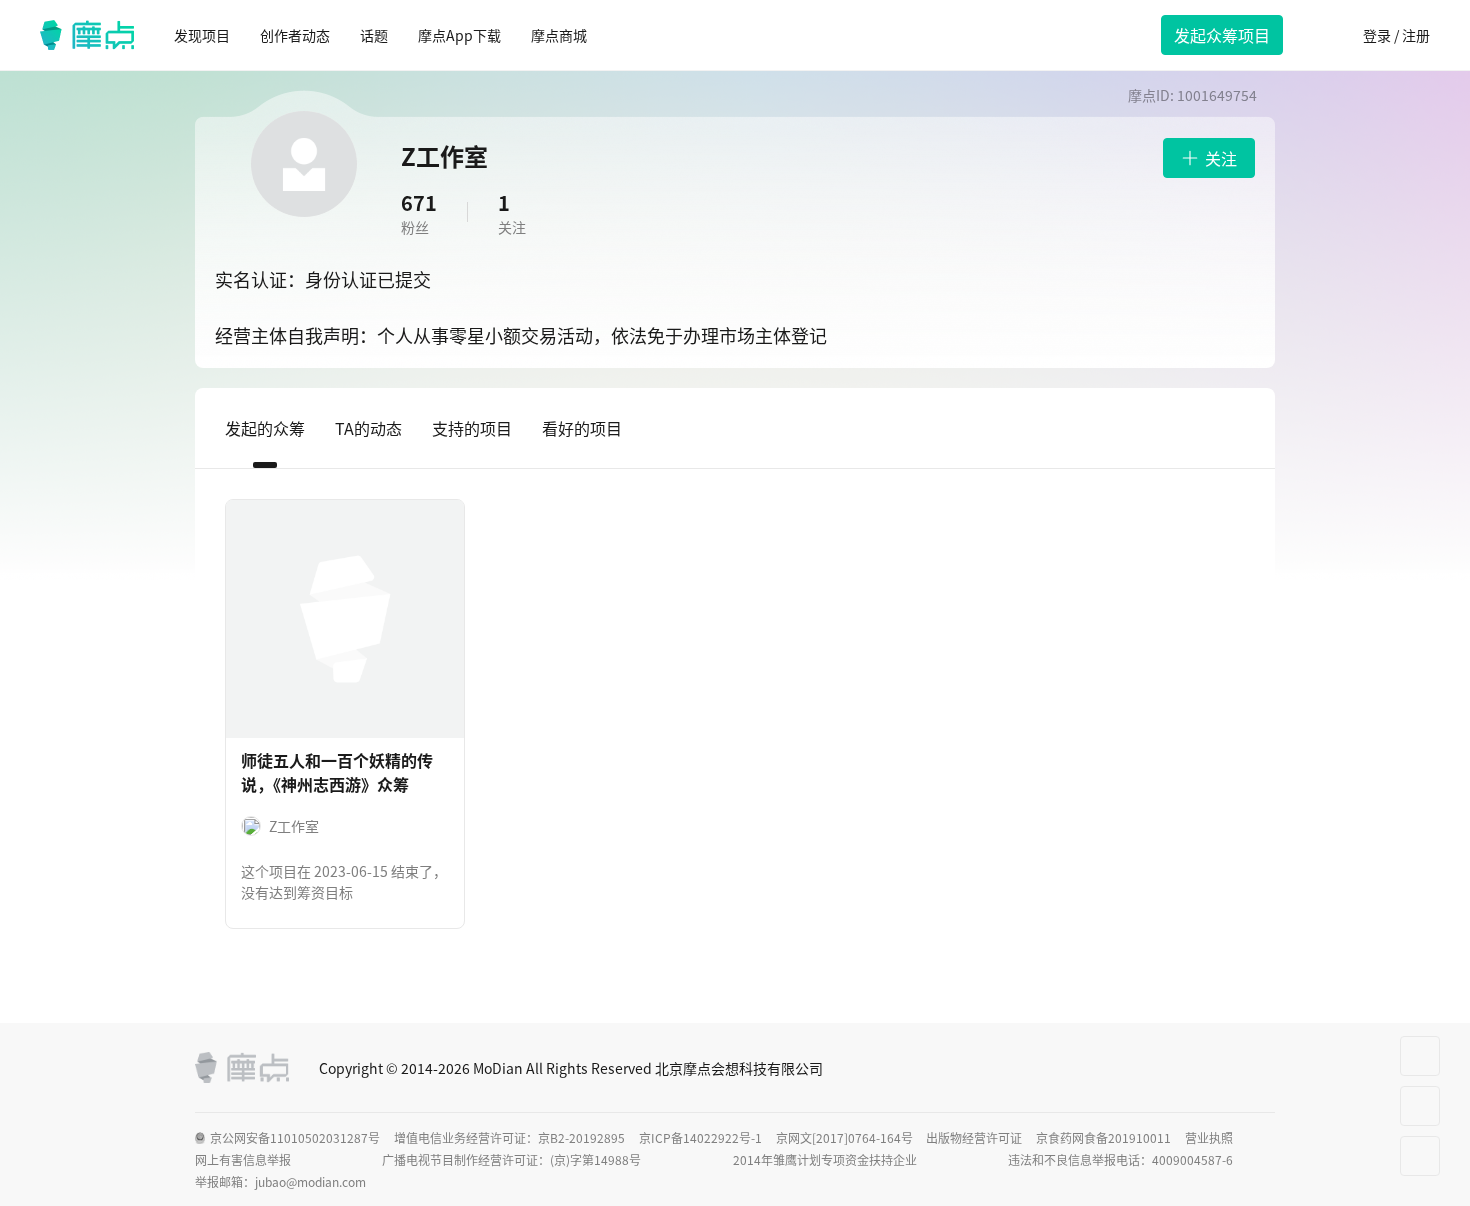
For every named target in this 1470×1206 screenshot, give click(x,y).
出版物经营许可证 (974, 1138)
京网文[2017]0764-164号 (844, 1138)
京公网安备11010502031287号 (295, 1138)
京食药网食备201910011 (1103, 1138)
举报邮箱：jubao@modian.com (280, 1182)
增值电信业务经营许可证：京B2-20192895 (509, 1138)
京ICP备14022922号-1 (700, 1138)
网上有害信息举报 (243, 1160)
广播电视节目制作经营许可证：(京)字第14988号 (511, 1160)
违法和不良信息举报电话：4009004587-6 (1120, 1160)
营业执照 (1209, 1138)
